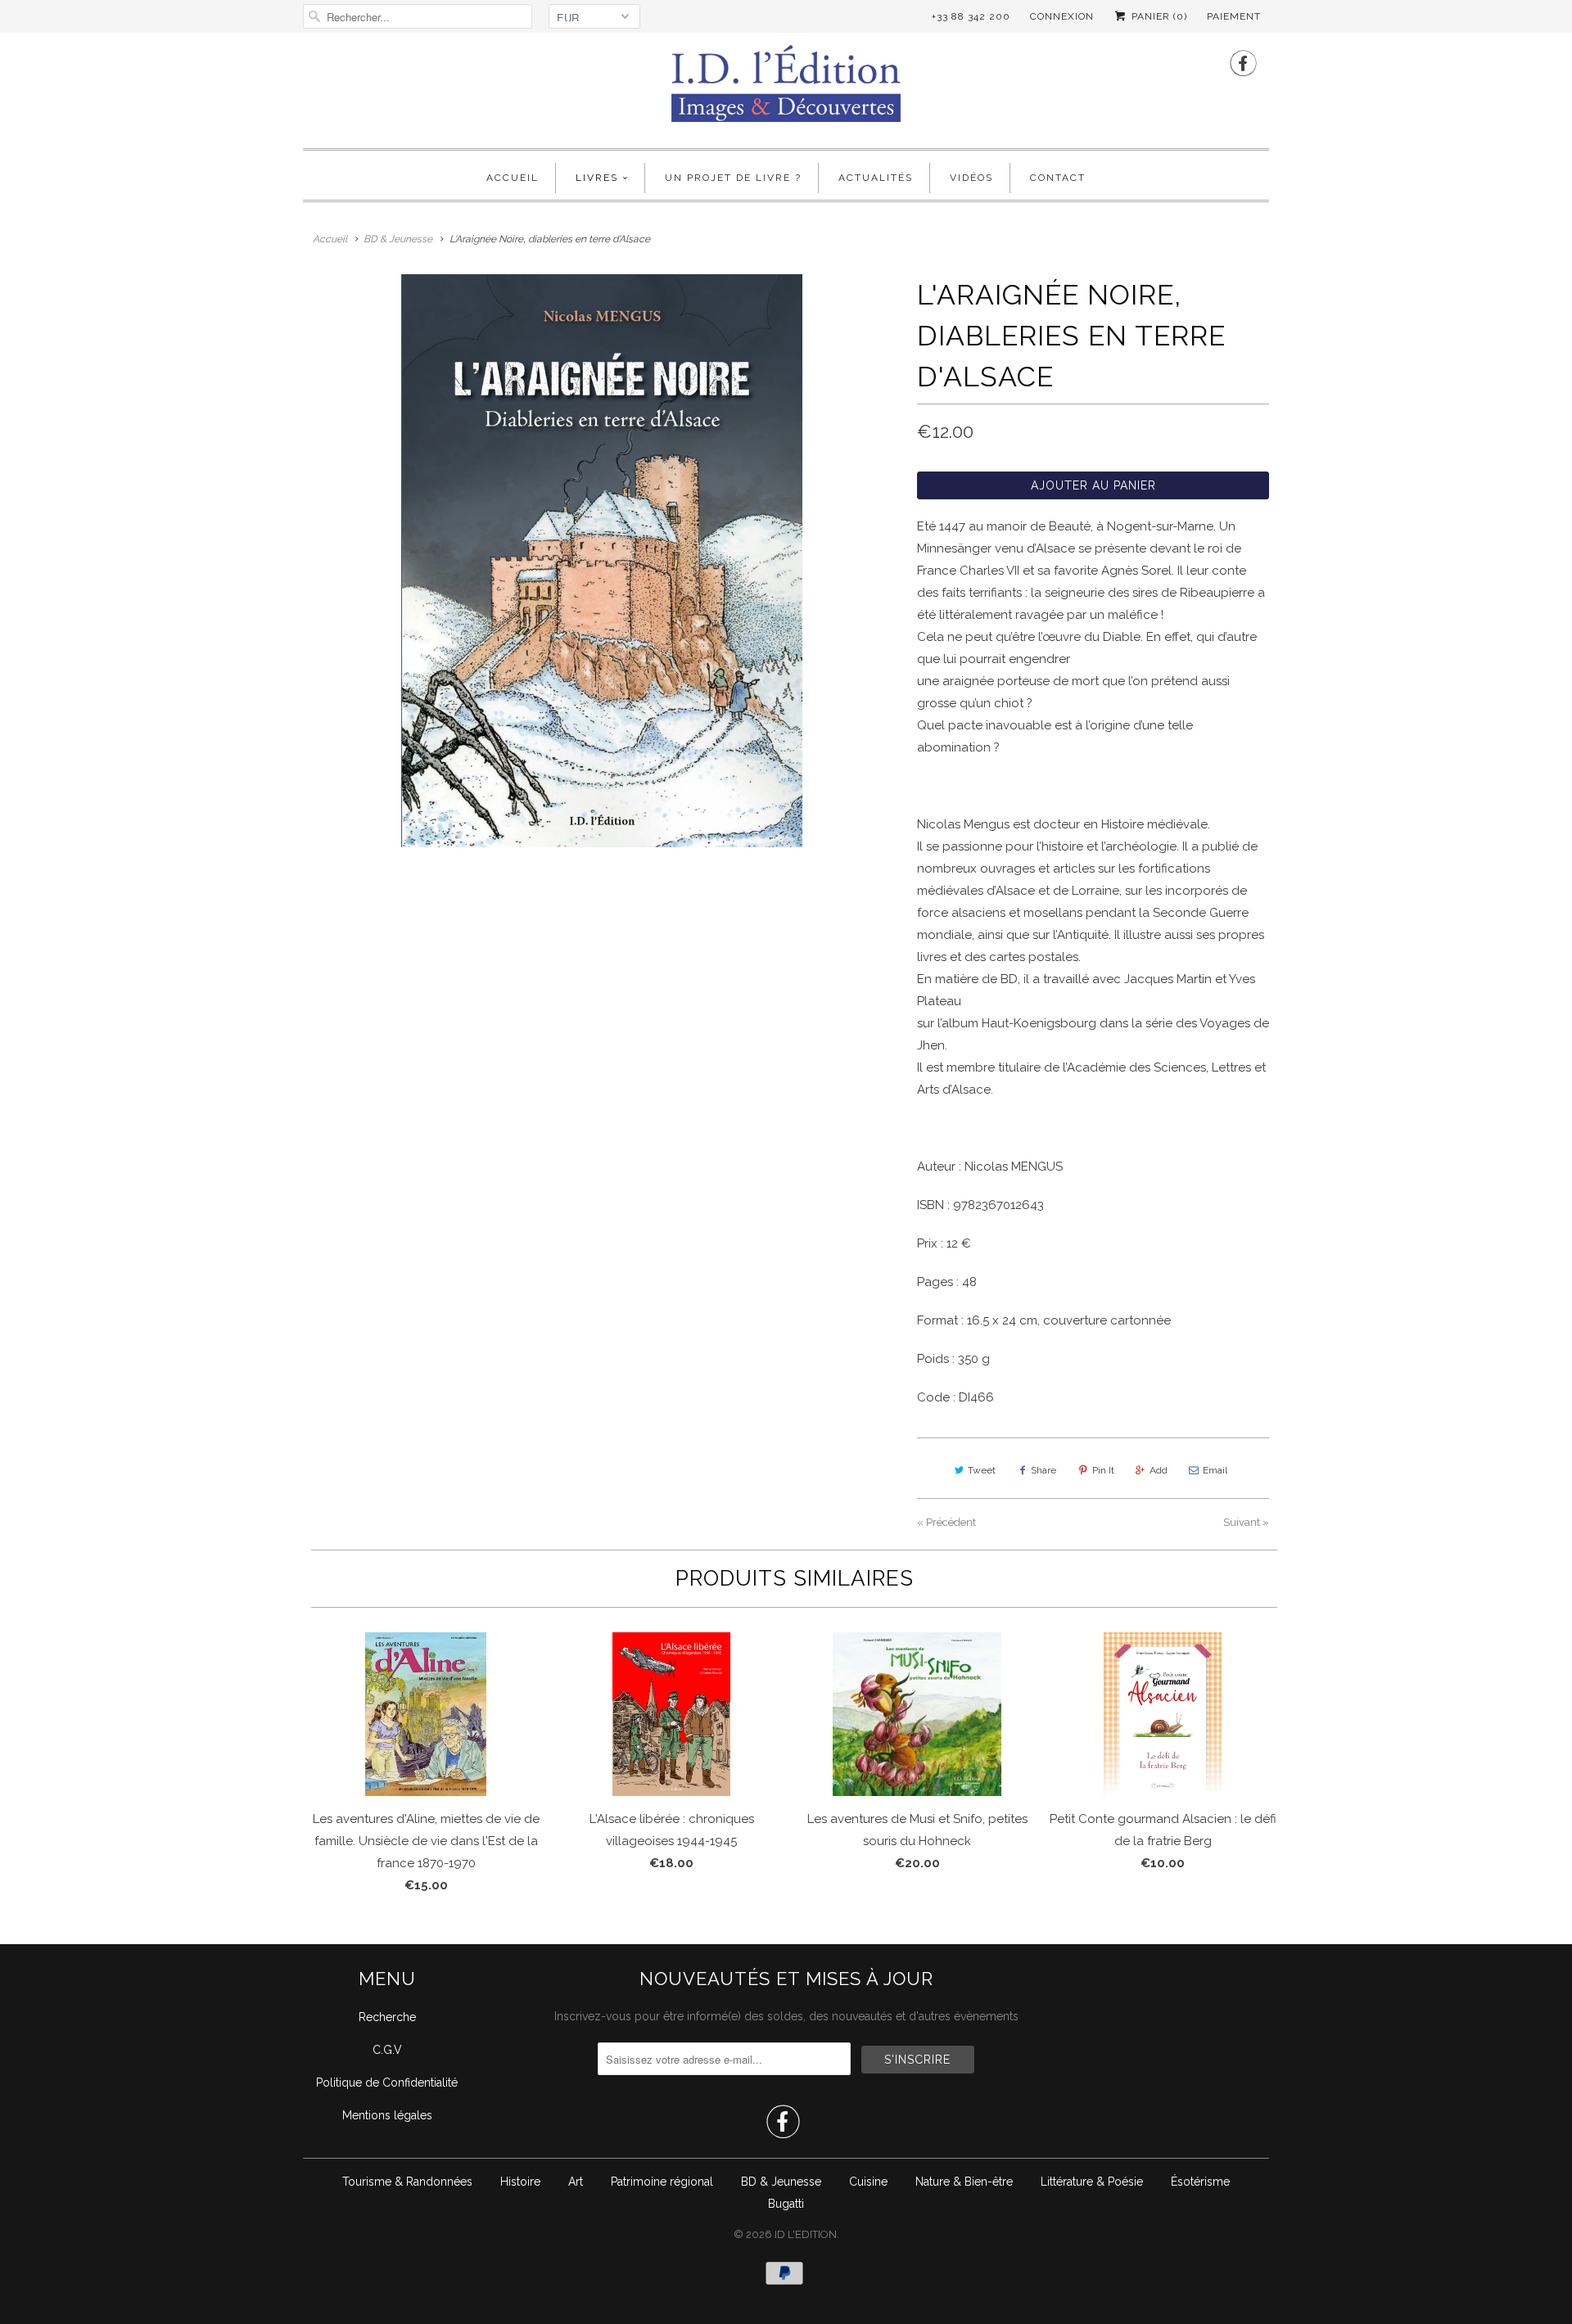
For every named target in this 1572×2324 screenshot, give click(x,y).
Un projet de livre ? (733, 178)
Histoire (520, 2182)
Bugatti (786, 2204)
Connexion (1062, 16)
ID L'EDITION (806, 2234)
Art (576, 2182)
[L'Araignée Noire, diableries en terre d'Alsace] (602, 561)
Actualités (876, 178)
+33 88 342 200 (971, 16)
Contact (1058, 178)
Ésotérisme (1200, 2182)
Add (1159, 1470)
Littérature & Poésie (1092, 2182)
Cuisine (868, 2182)
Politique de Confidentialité (387, 2083)
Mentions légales (387, 2115)
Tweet (982, 1470)
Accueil (513, 178)
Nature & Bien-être (964, 2182)
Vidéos (971, 178)
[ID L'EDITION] (786, 88)
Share (1043, 1470)
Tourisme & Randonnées (407, 2182)
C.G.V (387, 2050)
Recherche (387, 2017)
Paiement (1234, 16)
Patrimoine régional (662, 2182)
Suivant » (1246, 1522)
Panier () (1158, 16)
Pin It (1103, 1470)
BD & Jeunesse (781, 2182)
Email (1215, 1470)
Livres (597, 178)
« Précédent (946, 1522)
